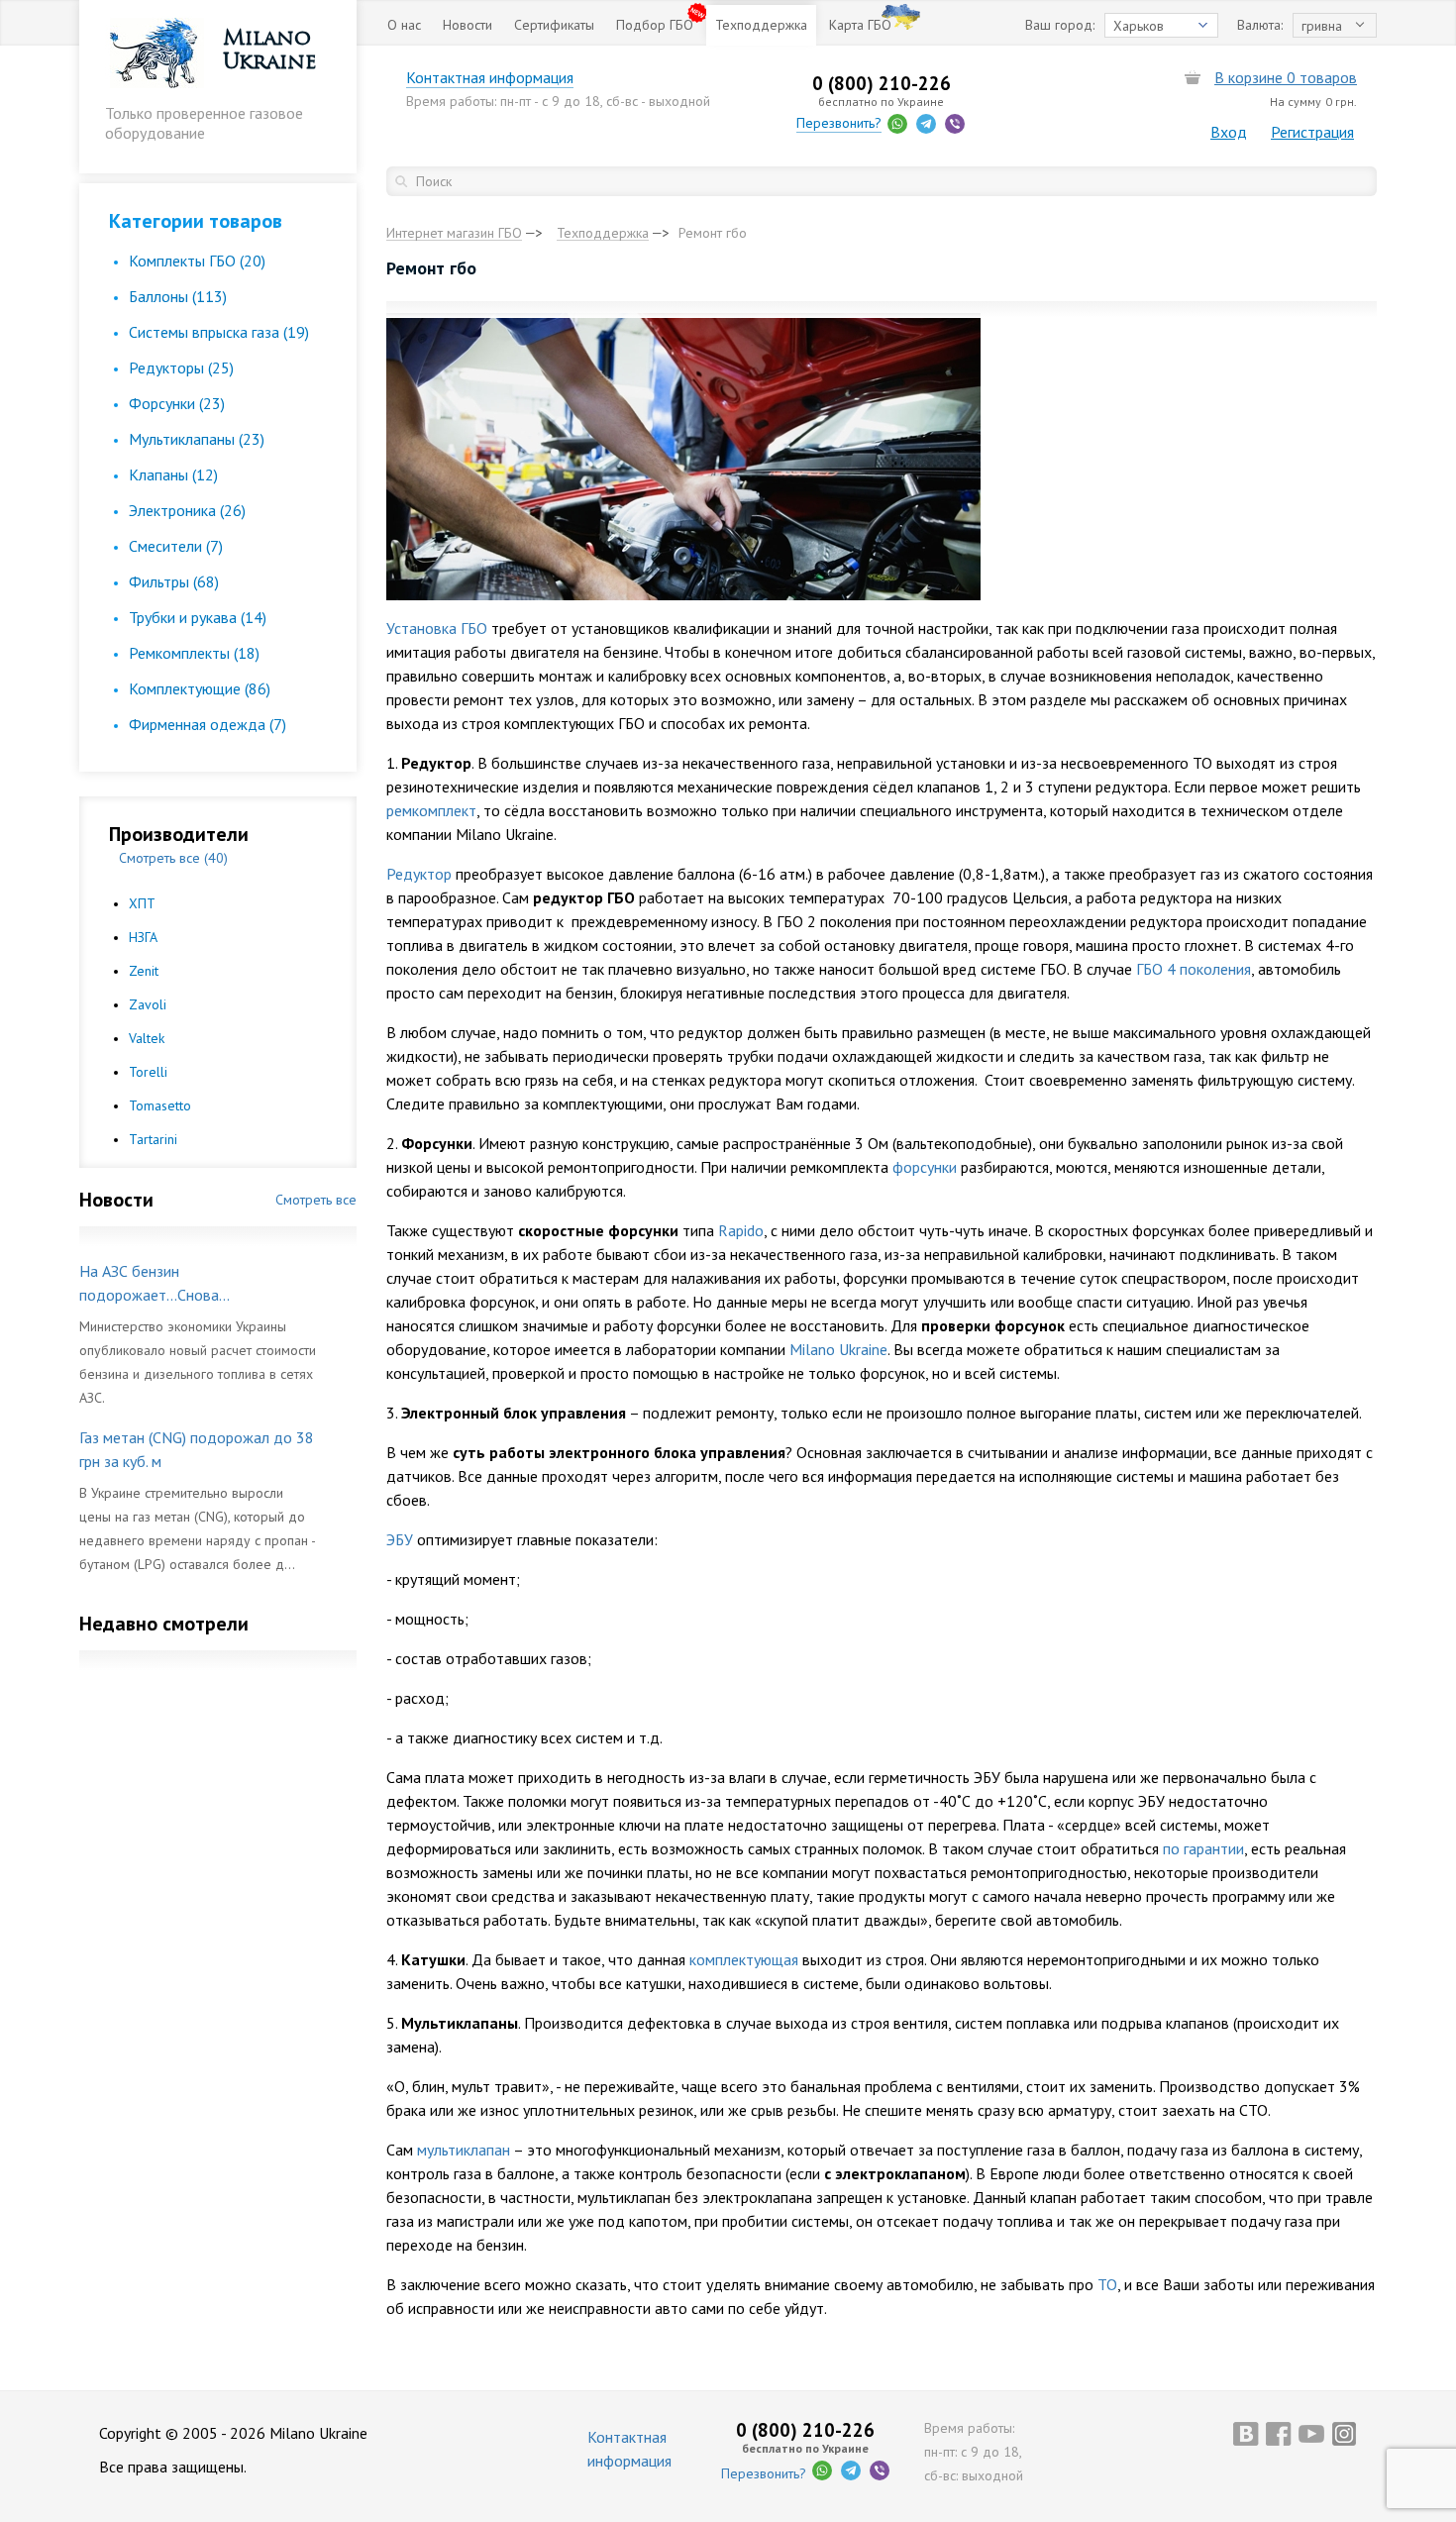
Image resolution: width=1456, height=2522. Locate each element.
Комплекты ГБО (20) (197, 261)
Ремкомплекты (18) (194, 653)
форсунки (925, 1167)
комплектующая (744, 1959)
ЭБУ (400, 1539)
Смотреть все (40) (173, 858)
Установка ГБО (437, 628)
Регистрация (1312, 132)
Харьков (1139, 26)
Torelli (148, 1072)
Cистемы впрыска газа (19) (219, 332)
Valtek (147, 1038)
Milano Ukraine (838, 1349)
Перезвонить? (839, 123)
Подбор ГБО (655, 25)
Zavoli (148, 1004)
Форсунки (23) (177, 403)
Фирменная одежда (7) (208, 724)
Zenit (144, 971)
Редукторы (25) (181, 368)
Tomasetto (160, 1105)
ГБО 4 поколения (1194, 969)
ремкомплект (431, 810)
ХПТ (142, 903)
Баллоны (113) (178, 296)
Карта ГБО (860, 25)
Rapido (741, 1230)
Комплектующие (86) (200, 688)
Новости (468, 25)
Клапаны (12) (173, 474)
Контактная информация (490, 77)
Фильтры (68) (174, 581)
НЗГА (143, 937)
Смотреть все (316, 1200)
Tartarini (153, 1139)
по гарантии (1203, 1848)
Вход (1229, 132)
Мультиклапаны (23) (197, 439)
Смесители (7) (176, 546)
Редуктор (419, 874)
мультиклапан (464, 2150)
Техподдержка (761, 25)
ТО (1107, 2284)
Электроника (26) (187, 510)
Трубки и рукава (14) (198, 617)
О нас (404, 25)
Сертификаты (554, 25)
